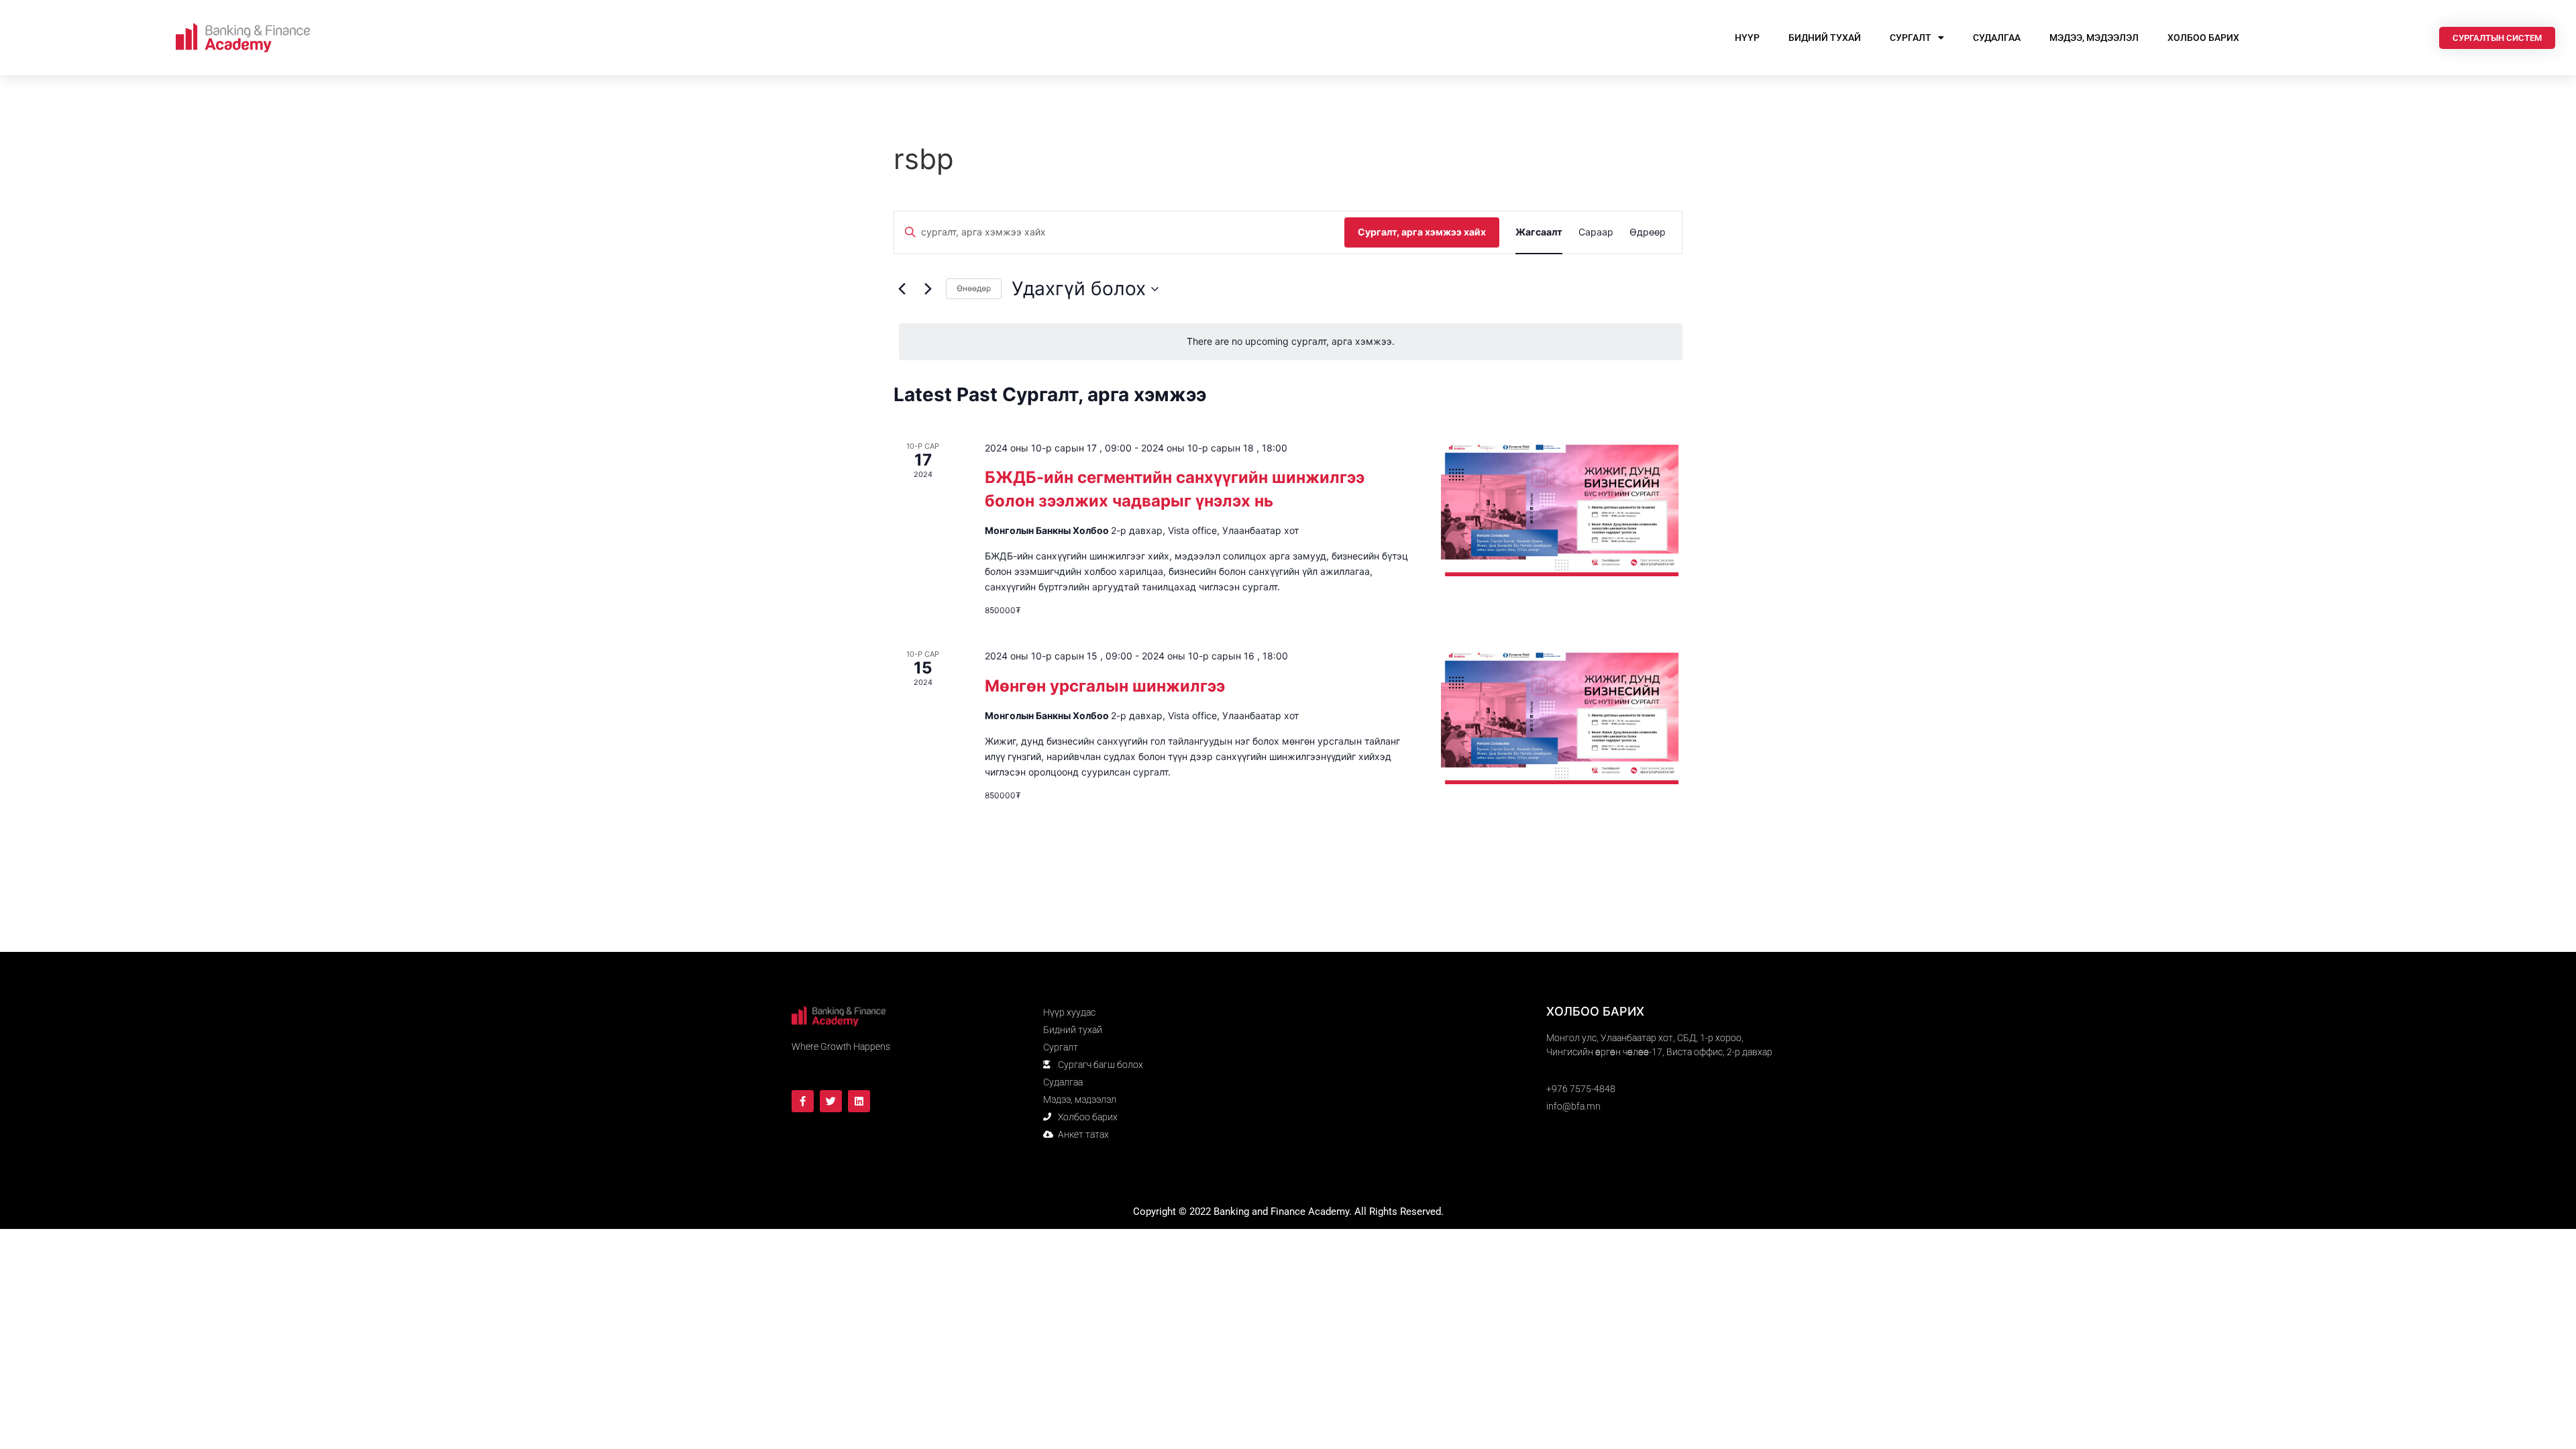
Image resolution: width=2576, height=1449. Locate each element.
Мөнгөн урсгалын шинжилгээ (1105, 686)
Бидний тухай (1825, 38)
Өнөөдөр (974, 288)
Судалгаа (1997, 38)
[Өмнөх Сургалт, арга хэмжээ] (902, 289)
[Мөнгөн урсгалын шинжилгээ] (1562, 717)
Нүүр (1747, 38)
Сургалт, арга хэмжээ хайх (1422, 232)
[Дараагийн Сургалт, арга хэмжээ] (928, 289)
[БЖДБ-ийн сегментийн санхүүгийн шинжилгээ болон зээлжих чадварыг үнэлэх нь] (1562, 509)
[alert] (1291, 342)
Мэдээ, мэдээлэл (2094, 38)
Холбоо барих (2203, 38)
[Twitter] (831, 1101)
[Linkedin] (859, 1101)
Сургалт (1911, 38)
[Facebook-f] (803, 1101)
